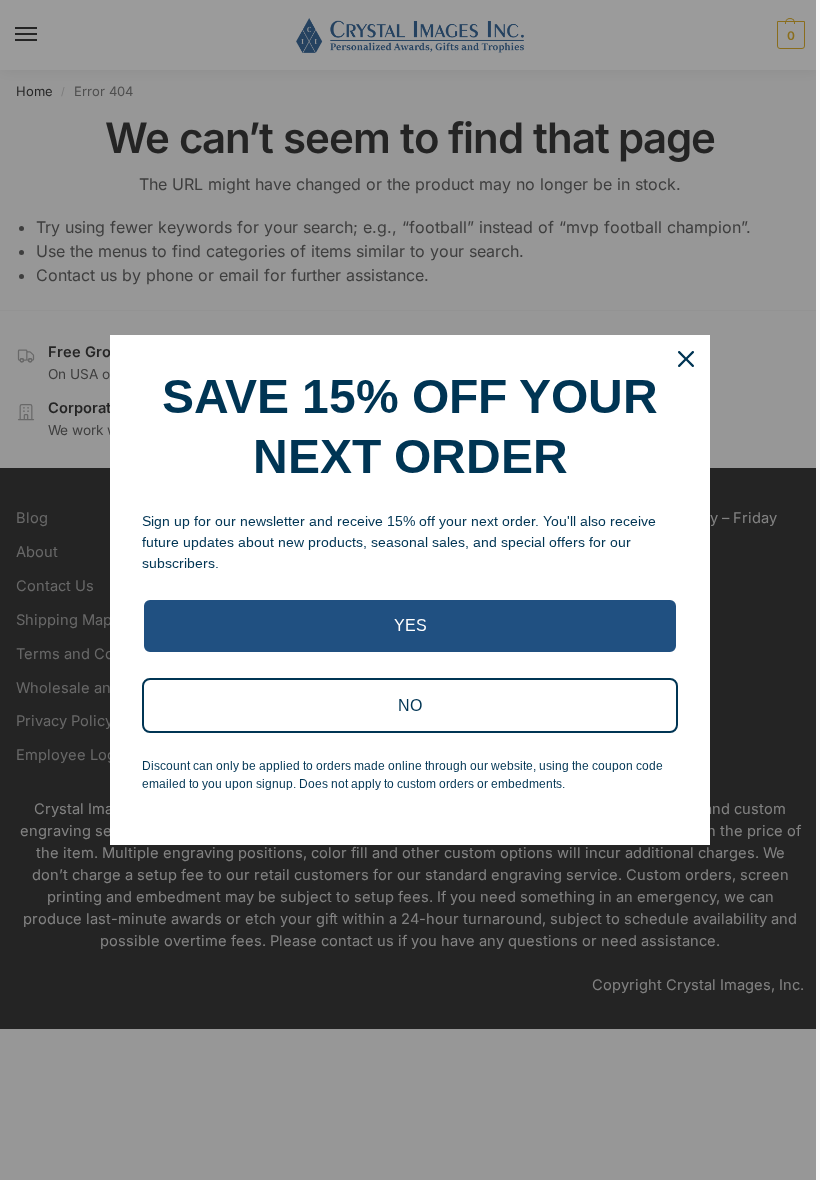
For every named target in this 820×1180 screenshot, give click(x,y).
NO (410, 705)
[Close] (686, 359)
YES (410, 625)
